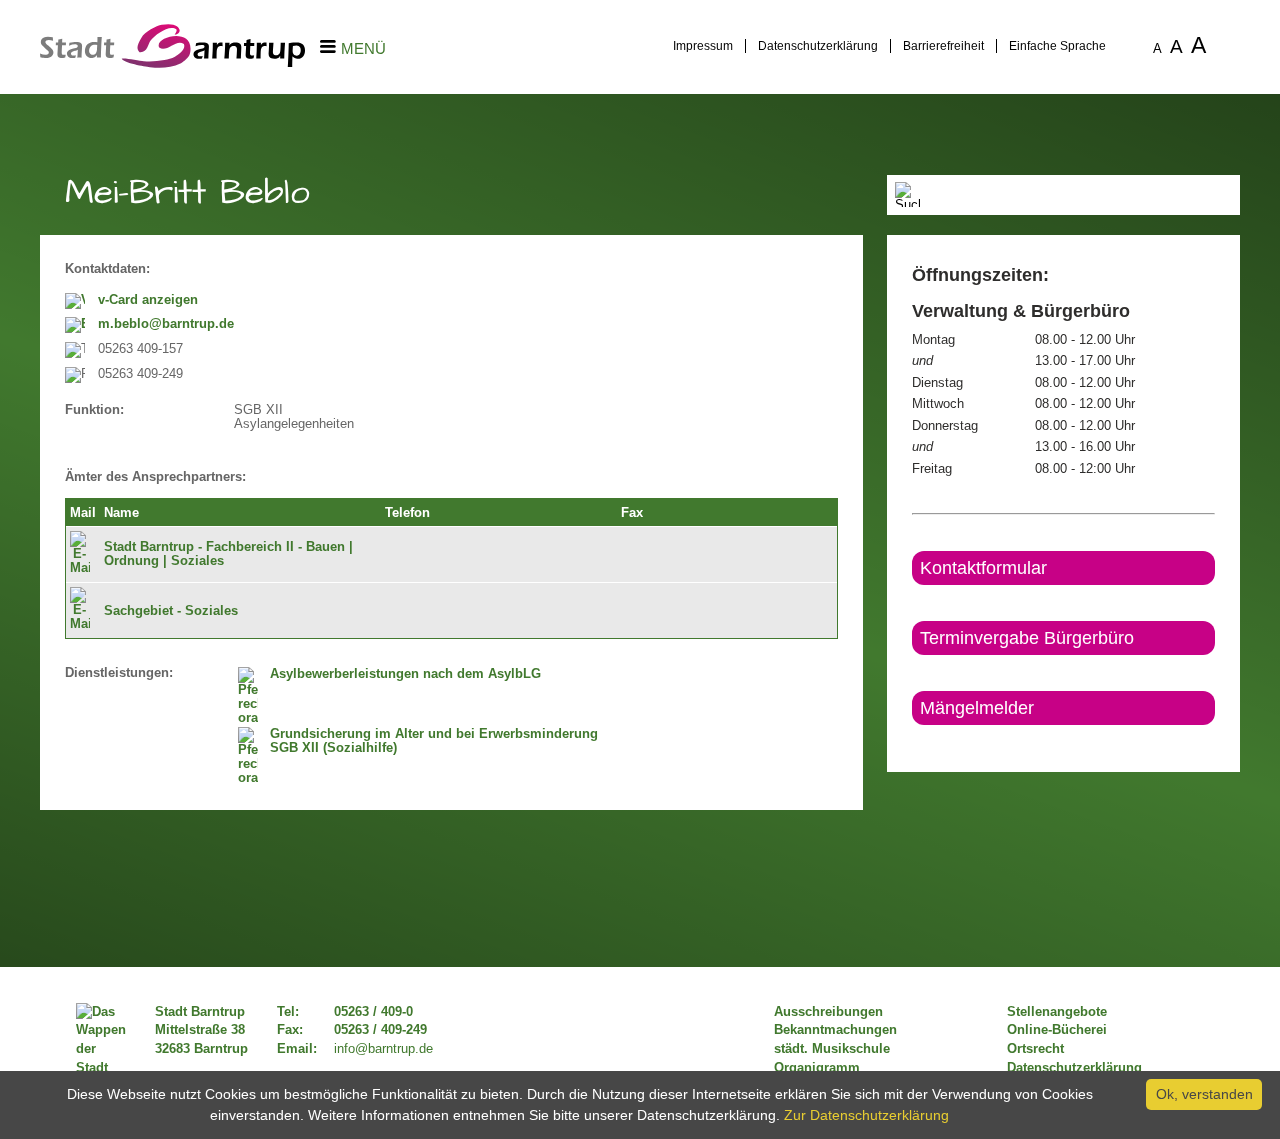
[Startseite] (172, 63)
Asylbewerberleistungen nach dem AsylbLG (405, 674)
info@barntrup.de (383, 1049)
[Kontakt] (913, 742)
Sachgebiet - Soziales (171, 611)
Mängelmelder (977, 708)
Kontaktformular (983, 568)
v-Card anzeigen (148, 300)
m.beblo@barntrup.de (166, 324)
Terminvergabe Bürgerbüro (1027, 638)
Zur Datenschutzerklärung (866, 1115)
